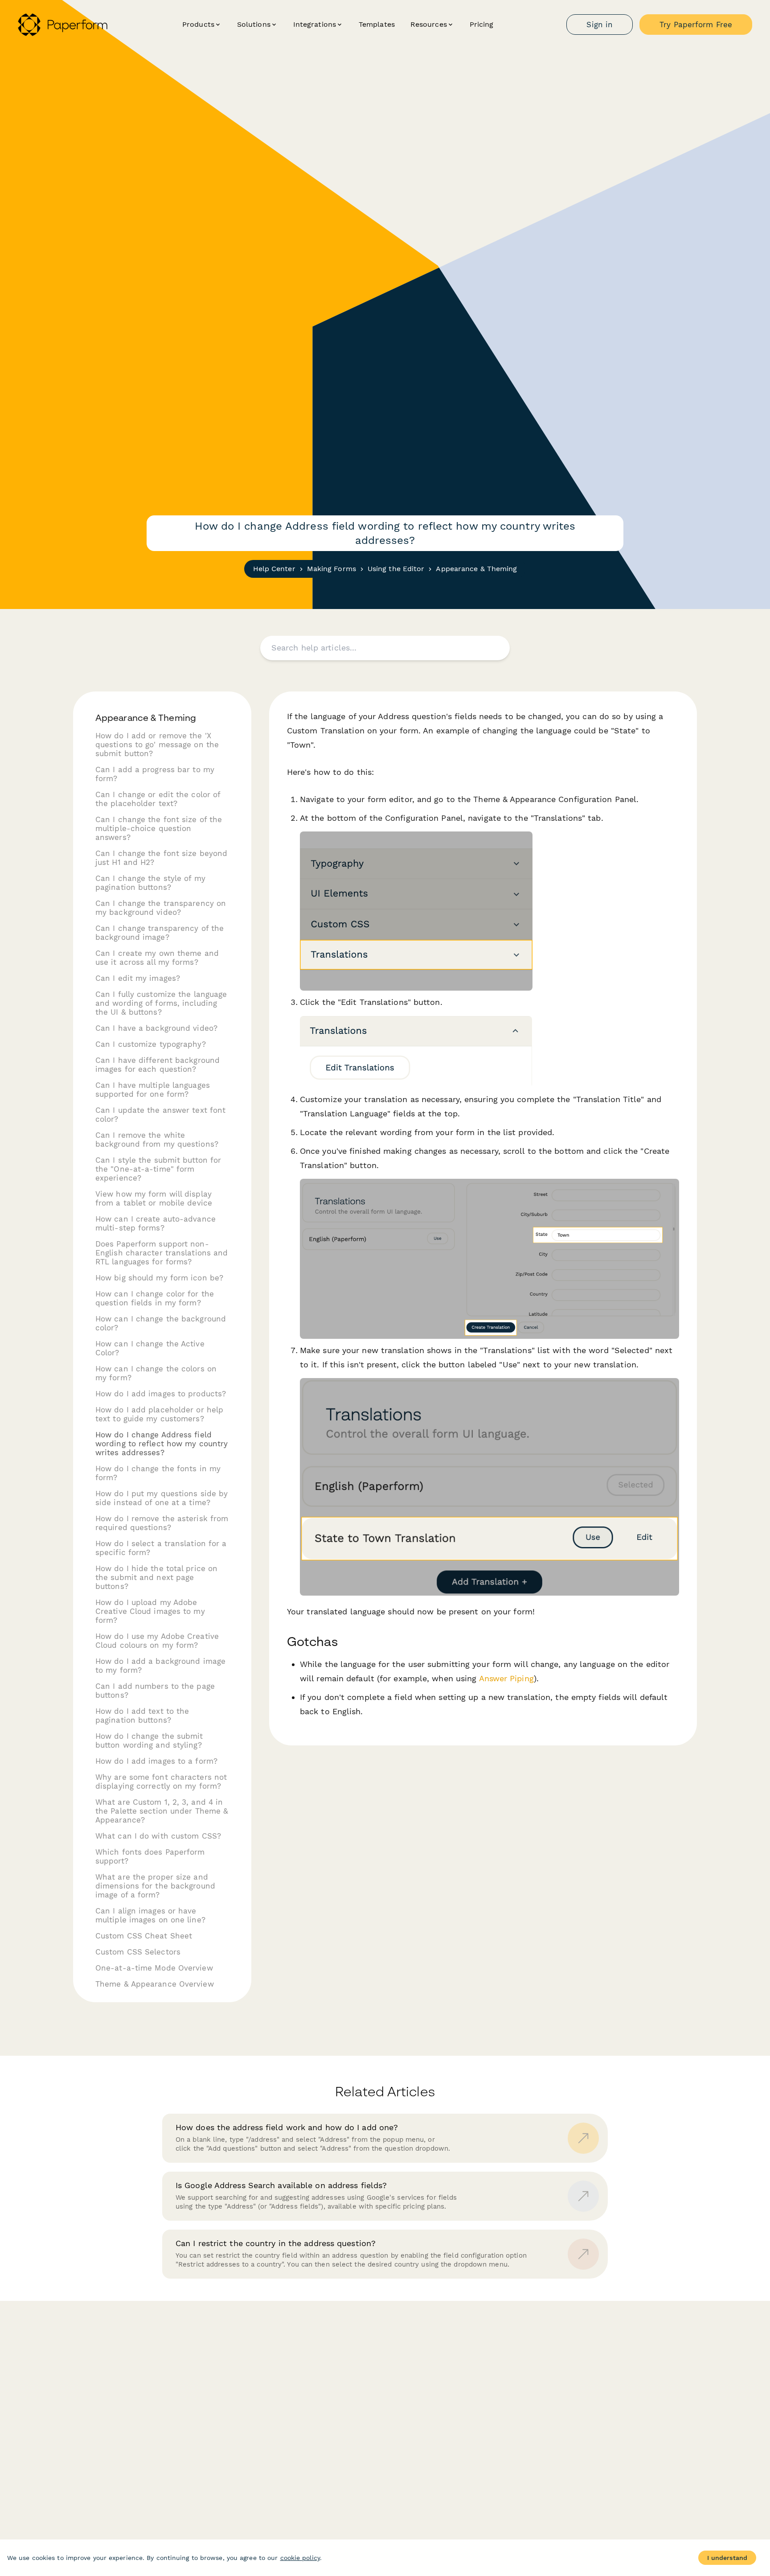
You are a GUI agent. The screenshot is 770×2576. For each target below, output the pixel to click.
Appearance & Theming (476, 569)
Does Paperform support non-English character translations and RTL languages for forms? (162, 1253)
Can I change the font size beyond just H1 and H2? (161, 858)
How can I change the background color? (161, 1323)
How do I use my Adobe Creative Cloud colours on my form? (157, 1641)
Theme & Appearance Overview (155, 1984)
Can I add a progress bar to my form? (155, 774)
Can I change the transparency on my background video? (161, 908)
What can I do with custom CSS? (158, 1836)
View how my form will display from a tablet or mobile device (154, 1198)
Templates (377, 24)
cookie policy (300, 2558)
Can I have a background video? (156, 1028)
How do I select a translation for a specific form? (161, 1548)
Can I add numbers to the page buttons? (155, 1691)
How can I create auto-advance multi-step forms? (156, 1223)
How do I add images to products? (161, 1394)
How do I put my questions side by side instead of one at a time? (162, 1498)
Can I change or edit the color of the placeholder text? (158, 799)
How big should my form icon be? (159, 1278)
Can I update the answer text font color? (160, 1115)
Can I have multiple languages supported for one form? (153, 1090)
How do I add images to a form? (156, 1761)
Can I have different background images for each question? (158, 1065)
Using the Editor (396, 569)
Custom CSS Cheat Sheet (144, 1936)
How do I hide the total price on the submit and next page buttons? (156, 1577)
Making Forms (332, 569)
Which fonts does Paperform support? (150, 1856)
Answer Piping (506, 1678)
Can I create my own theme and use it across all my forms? (157, 958)
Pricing (482, 24)
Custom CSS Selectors (138, 1952)
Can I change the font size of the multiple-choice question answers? (159, 828)
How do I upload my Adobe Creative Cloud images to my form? (150, 1611)
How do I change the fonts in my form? (158, 1473)
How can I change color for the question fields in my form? (155, 1298)
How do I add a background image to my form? (160, 1666)
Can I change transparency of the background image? (160, 933)
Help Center (274, 569)
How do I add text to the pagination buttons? (142, 1716)
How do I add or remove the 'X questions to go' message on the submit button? (157, 745)
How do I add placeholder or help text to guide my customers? (159, 1414)
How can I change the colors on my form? (156, 1373)
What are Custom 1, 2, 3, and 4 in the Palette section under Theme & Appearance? (162, 1811)
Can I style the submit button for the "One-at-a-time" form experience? (158, 1169)
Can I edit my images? (138, 978)
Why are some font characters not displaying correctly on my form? (161, 1782)
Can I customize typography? (151, 1044)
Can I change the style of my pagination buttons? (150, 883)
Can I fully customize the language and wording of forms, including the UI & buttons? (161, 1003)
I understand (727, 2558)
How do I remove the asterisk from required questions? (162, 1523)
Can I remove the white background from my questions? (157, 1140)
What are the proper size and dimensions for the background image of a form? (155, 1886)
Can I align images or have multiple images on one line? (150, 1915)
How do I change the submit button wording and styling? (149, 1741)
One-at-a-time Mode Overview (154, 1968)
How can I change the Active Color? (150, 1348)
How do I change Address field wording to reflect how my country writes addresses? (162, 1444)
